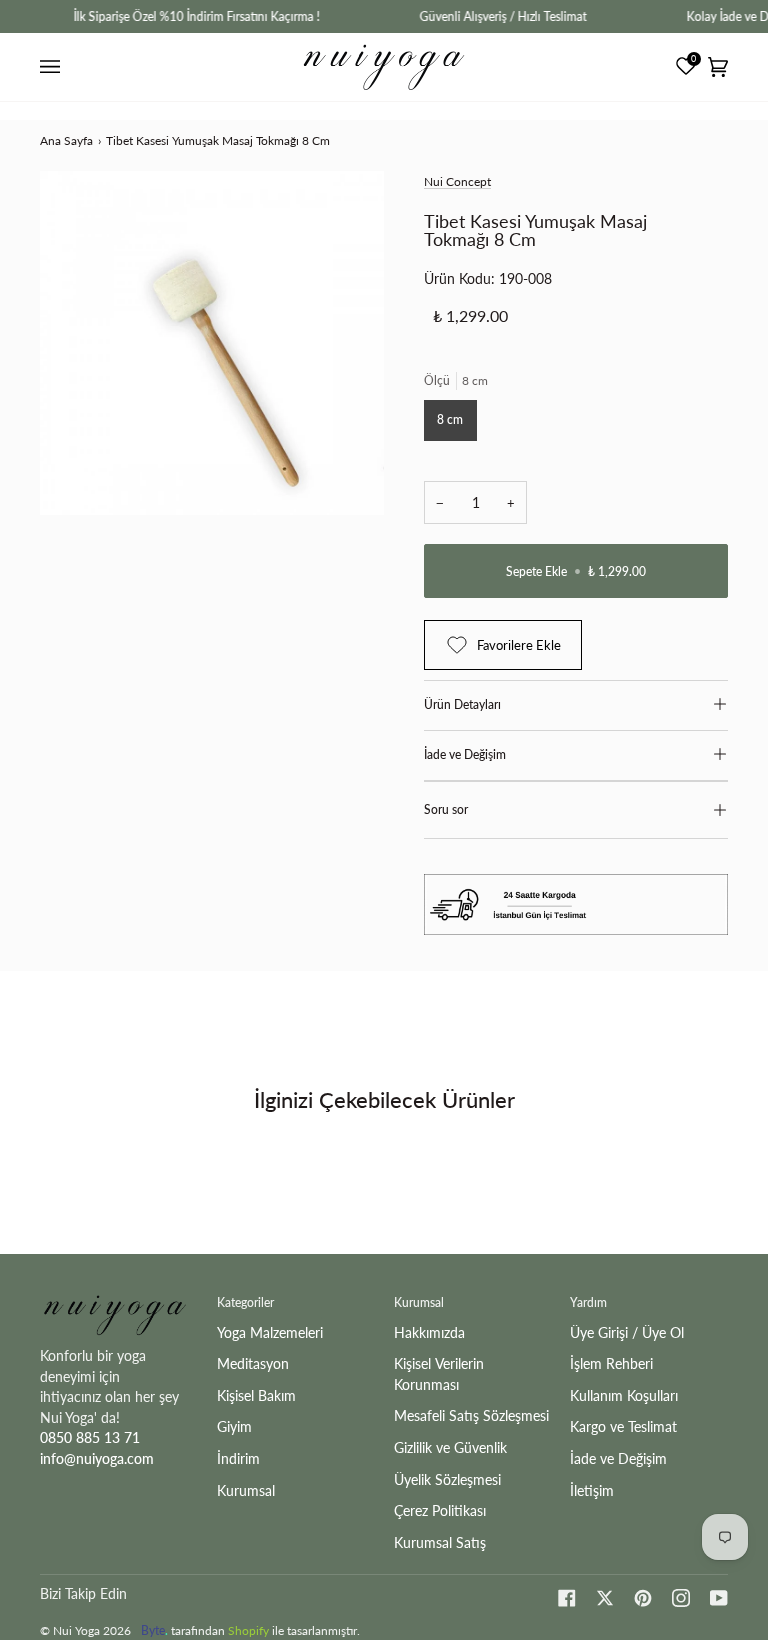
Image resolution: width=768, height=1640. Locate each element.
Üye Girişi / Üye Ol (627, 1332)
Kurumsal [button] (419, 1302)
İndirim (238, 1458)
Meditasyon (253, 1363)
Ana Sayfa (66, 140)
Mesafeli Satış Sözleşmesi (471, 1415)
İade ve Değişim (465, 754)
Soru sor (446, 809)
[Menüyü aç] (53, 67)
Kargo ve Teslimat (623, 1426)
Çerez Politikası (440, 1510)
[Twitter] (605, 1598)
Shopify (248, 1630)
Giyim (234, 1426)
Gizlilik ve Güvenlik (450, 1447)
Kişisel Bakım (256, 1395)
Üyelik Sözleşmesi (447, 1479)
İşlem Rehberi (611, 1363)
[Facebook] (567, 1598)
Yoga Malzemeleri (270, 1332)
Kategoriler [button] (245, 1302)
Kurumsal (246, 1490)
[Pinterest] (643, 1598)
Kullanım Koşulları (624, 1395)
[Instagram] (681, 1598)
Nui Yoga (76, 1630)
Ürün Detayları (462, 704)
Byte (153, 1630)
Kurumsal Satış (440, 1542)
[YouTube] (719, 1598)
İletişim (592, 1490)
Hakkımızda (429, 1332)
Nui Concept (457, 181)
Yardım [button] (588, 1302)
